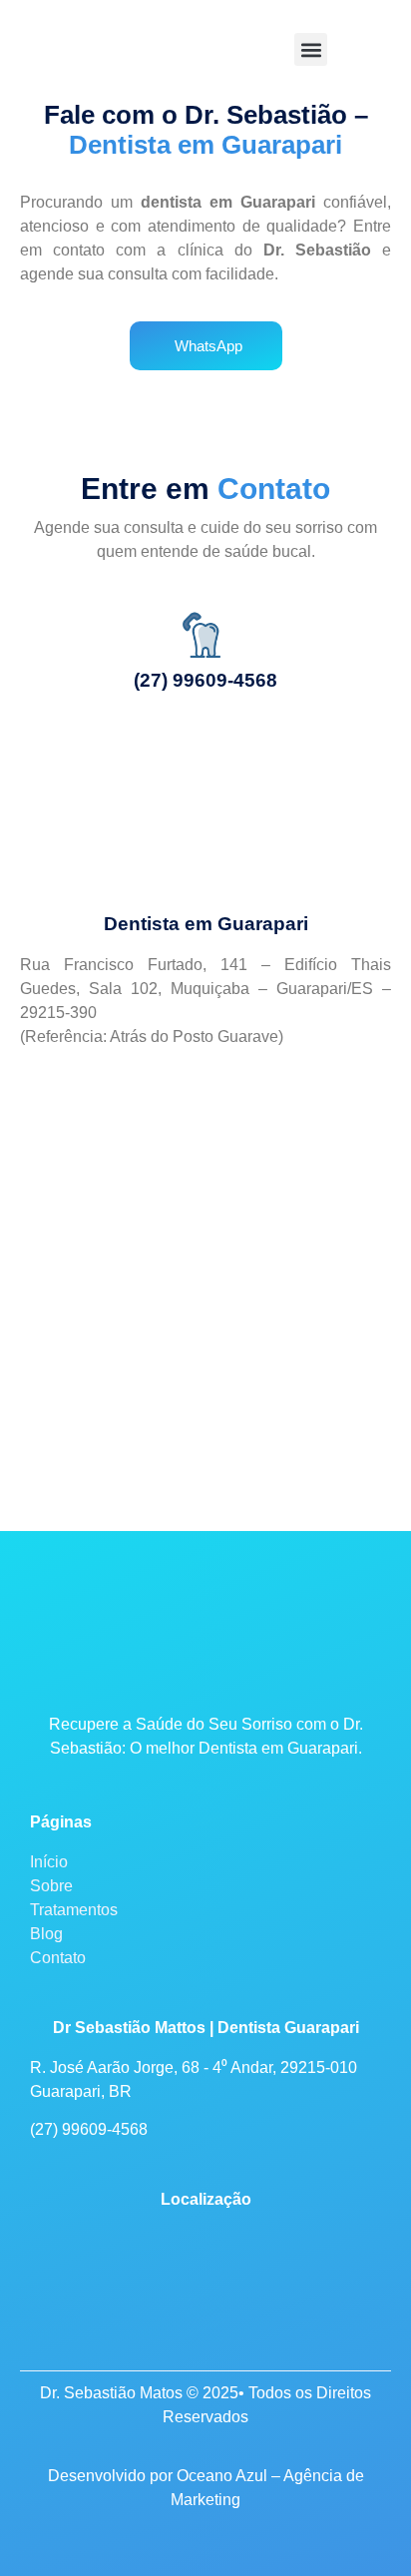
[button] (311, 49)
